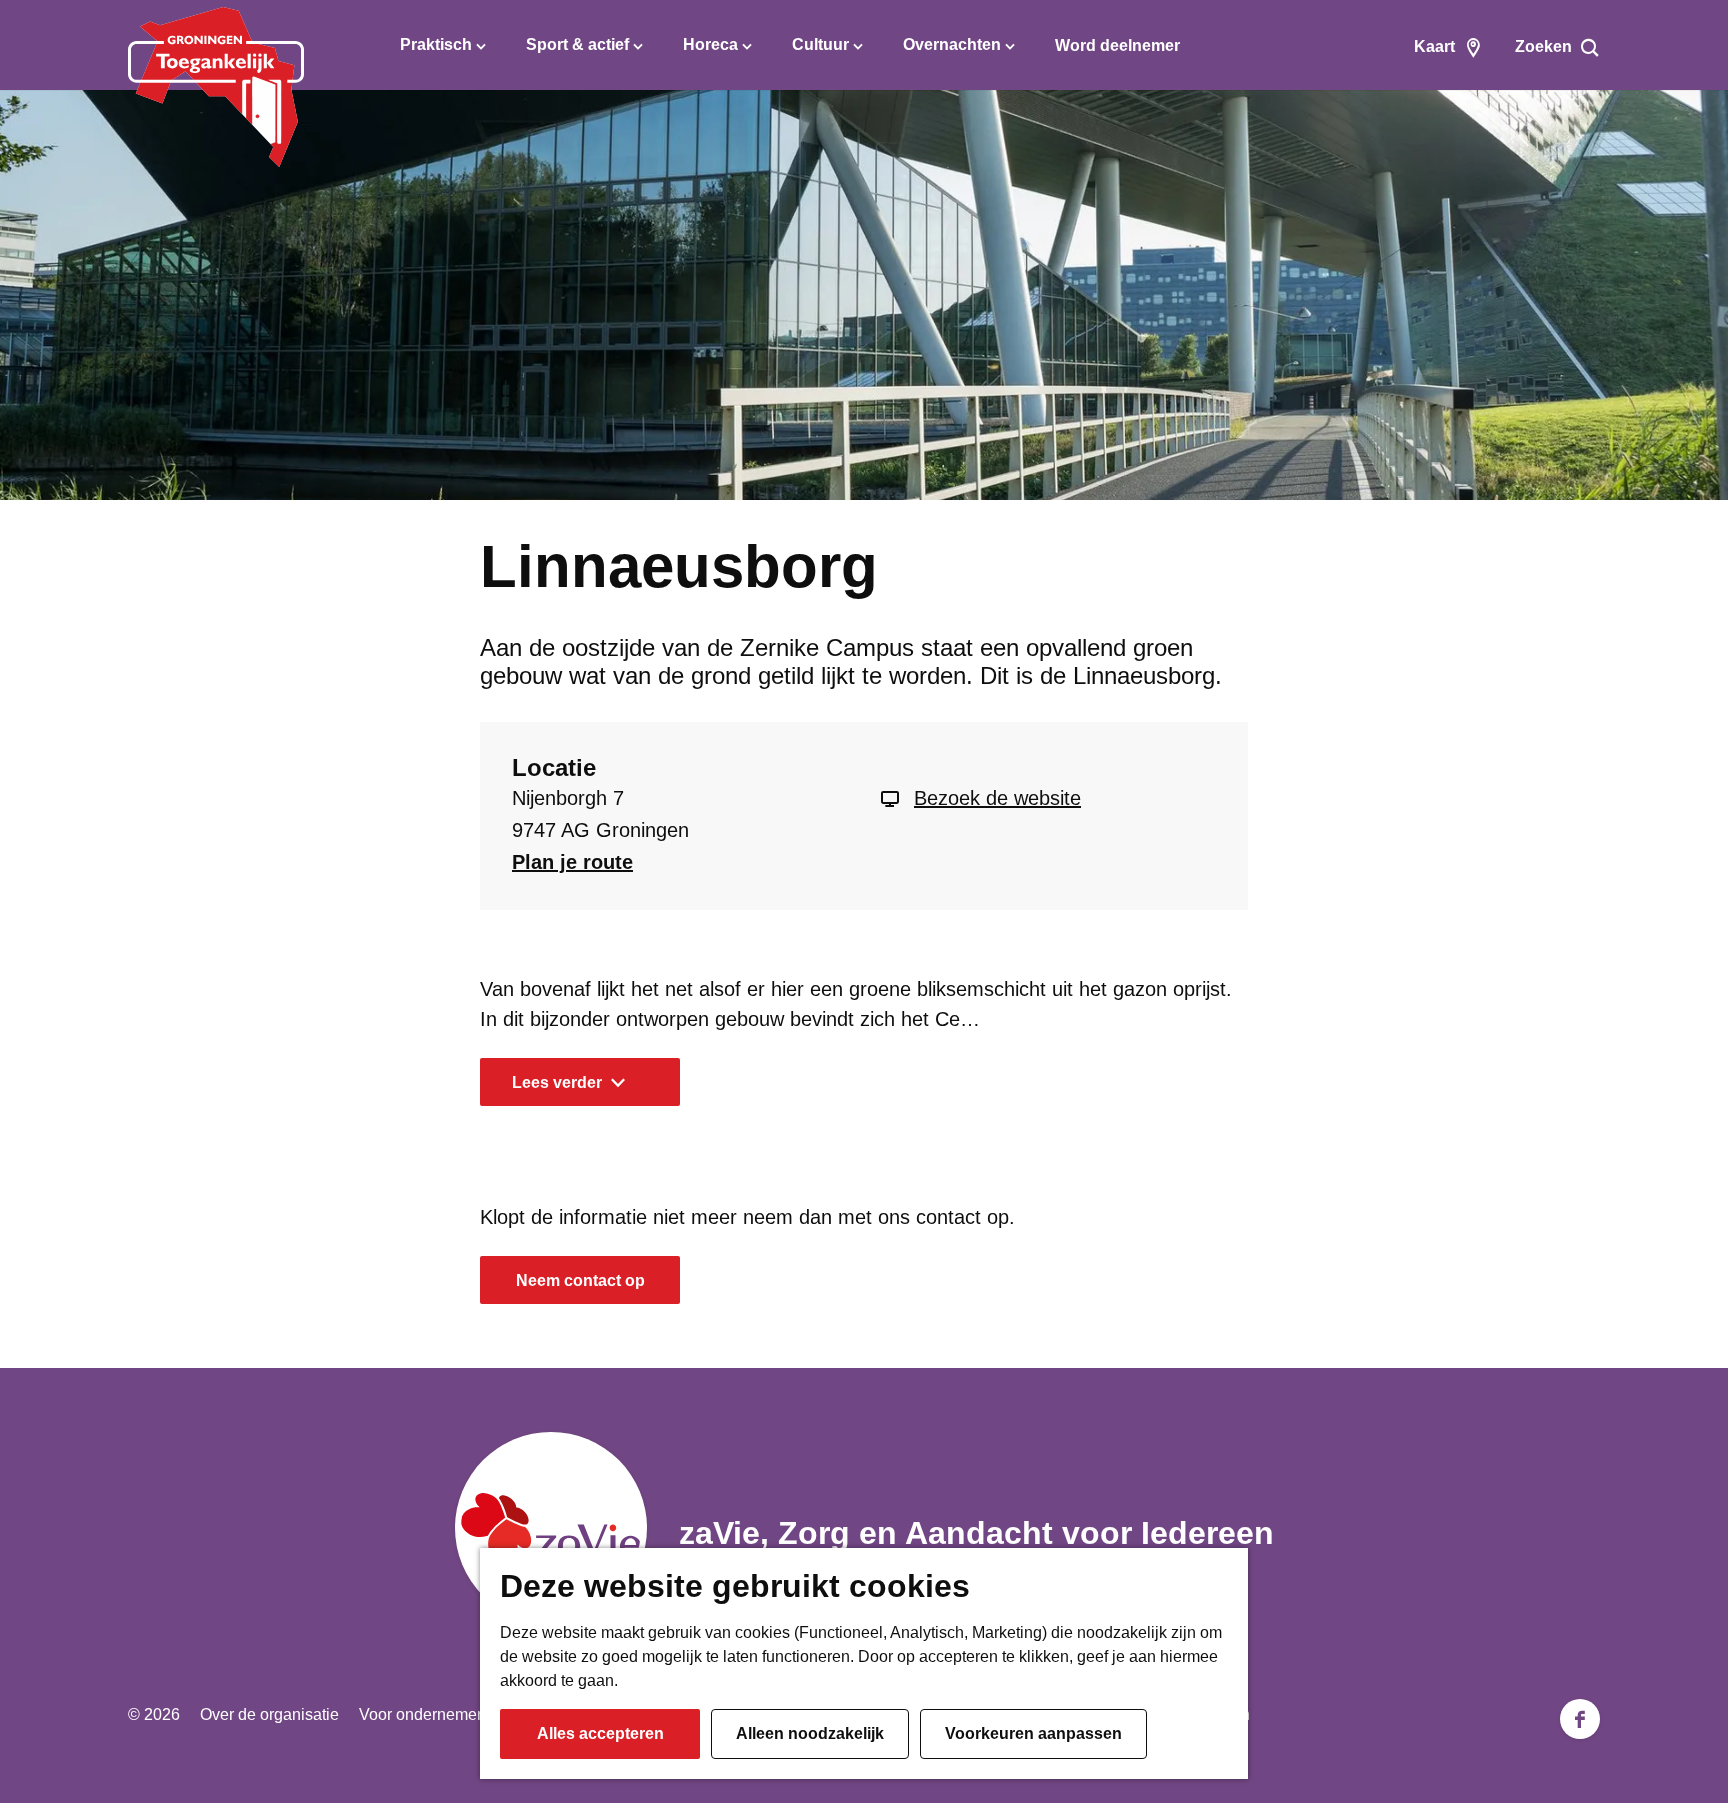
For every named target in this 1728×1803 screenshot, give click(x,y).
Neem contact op (580, 1280)
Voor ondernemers (424, 1714)
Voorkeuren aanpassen (1033, 1733)
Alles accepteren (600, 1733)
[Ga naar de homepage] (216, 87)
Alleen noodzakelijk (810, 1733)
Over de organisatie (269, 1714)
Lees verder (557, 1082)
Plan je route (572, 862)
